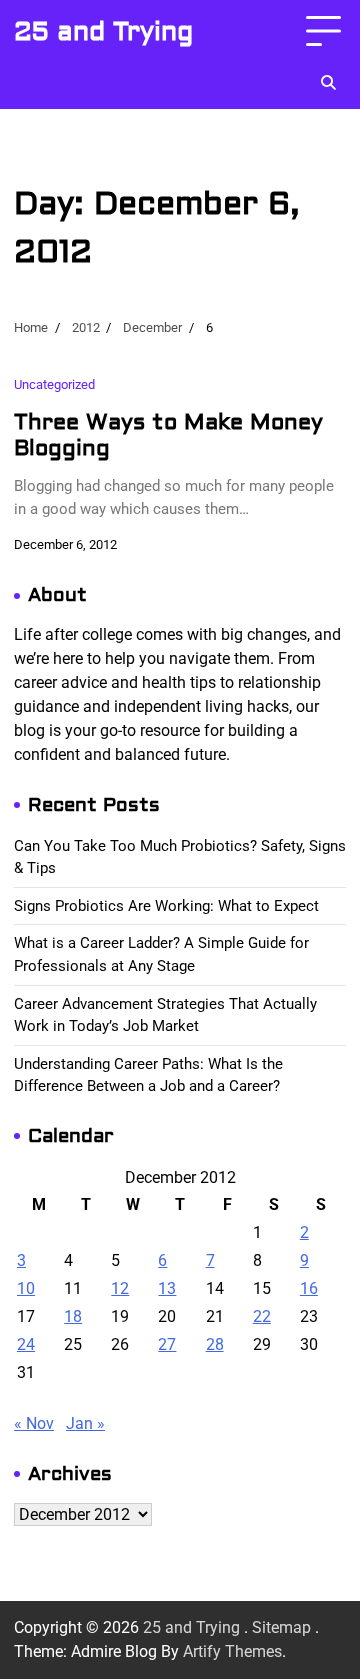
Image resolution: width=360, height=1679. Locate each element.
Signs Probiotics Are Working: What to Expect (166, 906)
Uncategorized (54, 384)
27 (167, 1344)
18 (73, 1316)
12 (120, 1288)
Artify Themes (232, 1651)
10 (26, 1288)
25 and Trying (103, 32)
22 (262, 1316)
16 (309, 1288)
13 (167, 1288)
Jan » (85, 1423)
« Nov (34, 1423)
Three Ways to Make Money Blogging (168, 435)
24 (26, 1344)
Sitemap (281, 1627)
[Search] (328, 83)
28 (215, 1344)
